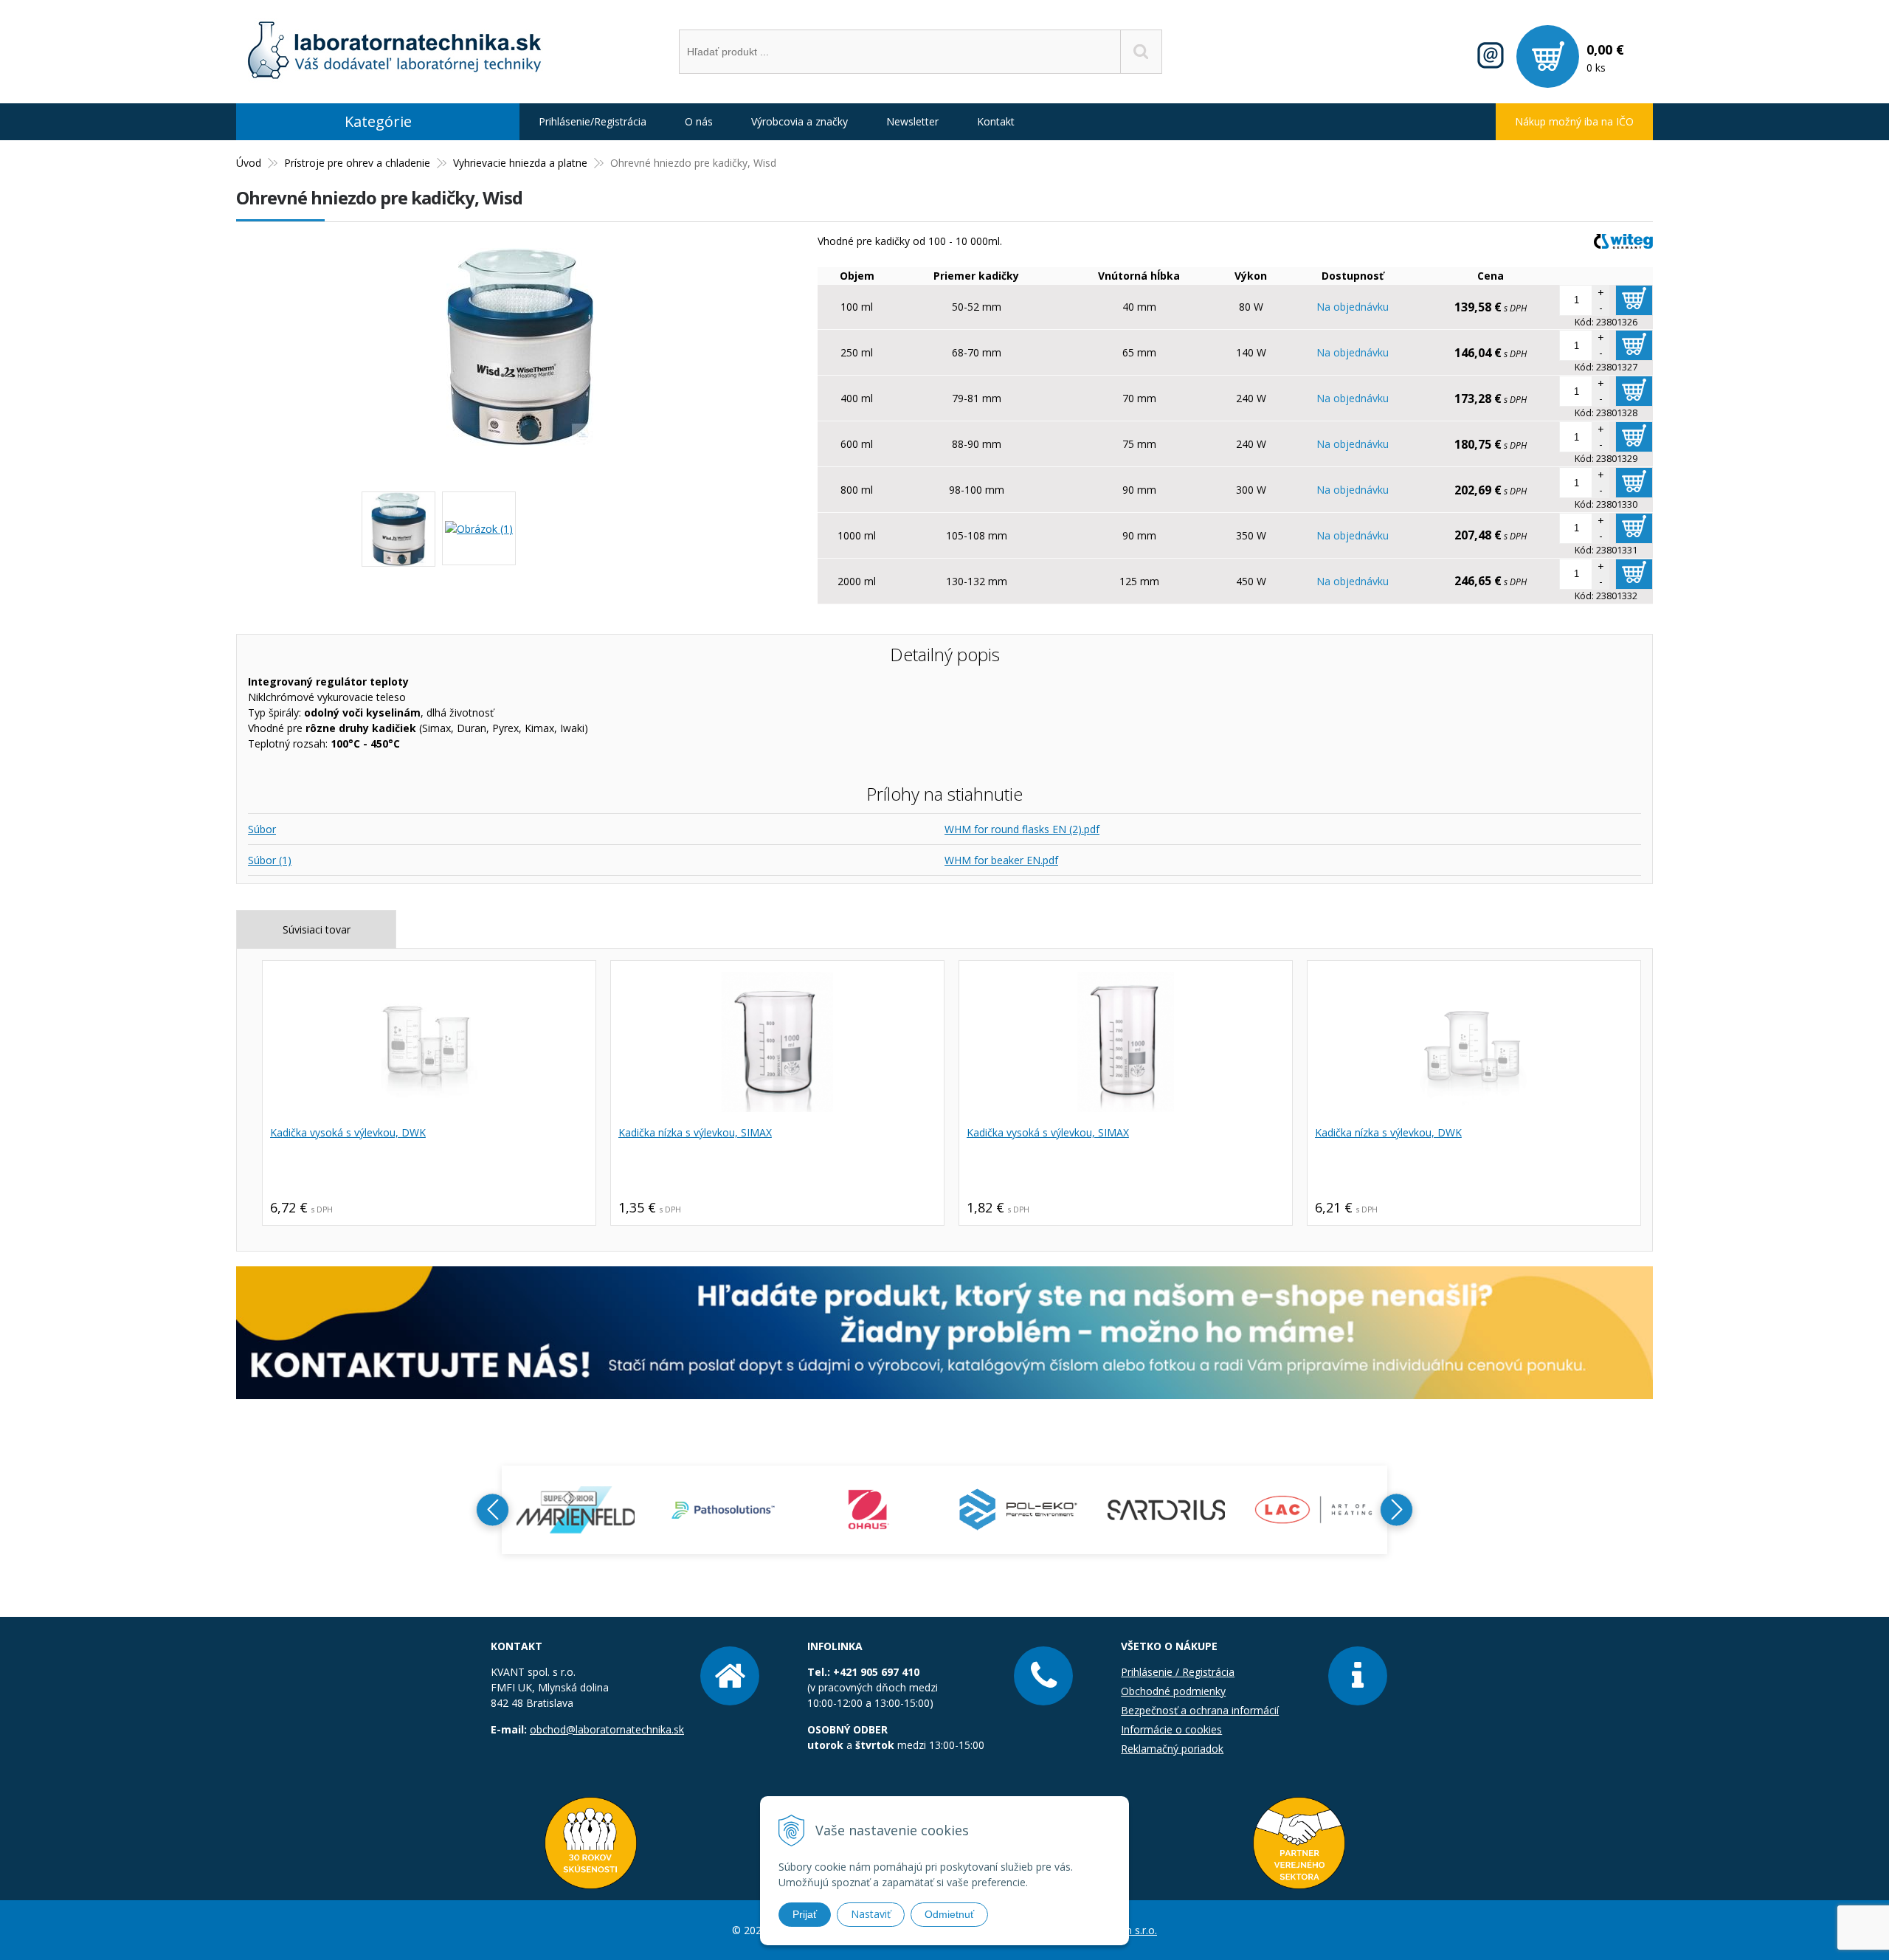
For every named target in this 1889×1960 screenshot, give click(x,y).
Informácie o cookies (1171, 1729)
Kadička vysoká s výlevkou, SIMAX (1048, 1132)
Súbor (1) (270, 860)
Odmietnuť (949, 1914)
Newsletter (912, 121)
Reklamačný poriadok (1172, 1749)
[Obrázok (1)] (479, 528)
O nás (699, 121)
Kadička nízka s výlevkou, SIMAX (695, 1132)
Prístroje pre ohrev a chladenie (357, 163)
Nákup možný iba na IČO (1574, 121)
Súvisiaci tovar (317, 929)
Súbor (262, 829)
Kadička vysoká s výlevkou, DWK (348, 1132)
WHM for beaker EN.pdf (1001, 860)
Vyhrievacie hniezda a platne (520, 163)
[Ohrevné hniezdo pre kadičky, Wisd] (520, 438)
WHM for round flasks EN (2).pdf (1022, 829)
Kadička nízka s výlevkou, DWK (1388, 1132)
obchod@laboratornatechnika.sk (607, 1729)
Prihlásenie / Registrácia (1178, 1672)
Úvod (249, 163)
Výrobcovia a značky (800, 121)
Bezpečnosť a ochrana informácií (1200, 1710)
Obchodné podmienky (1173, 1691)
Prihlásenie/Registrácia (593, 121)
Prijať (805, 1914)
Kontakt (996, 121)
